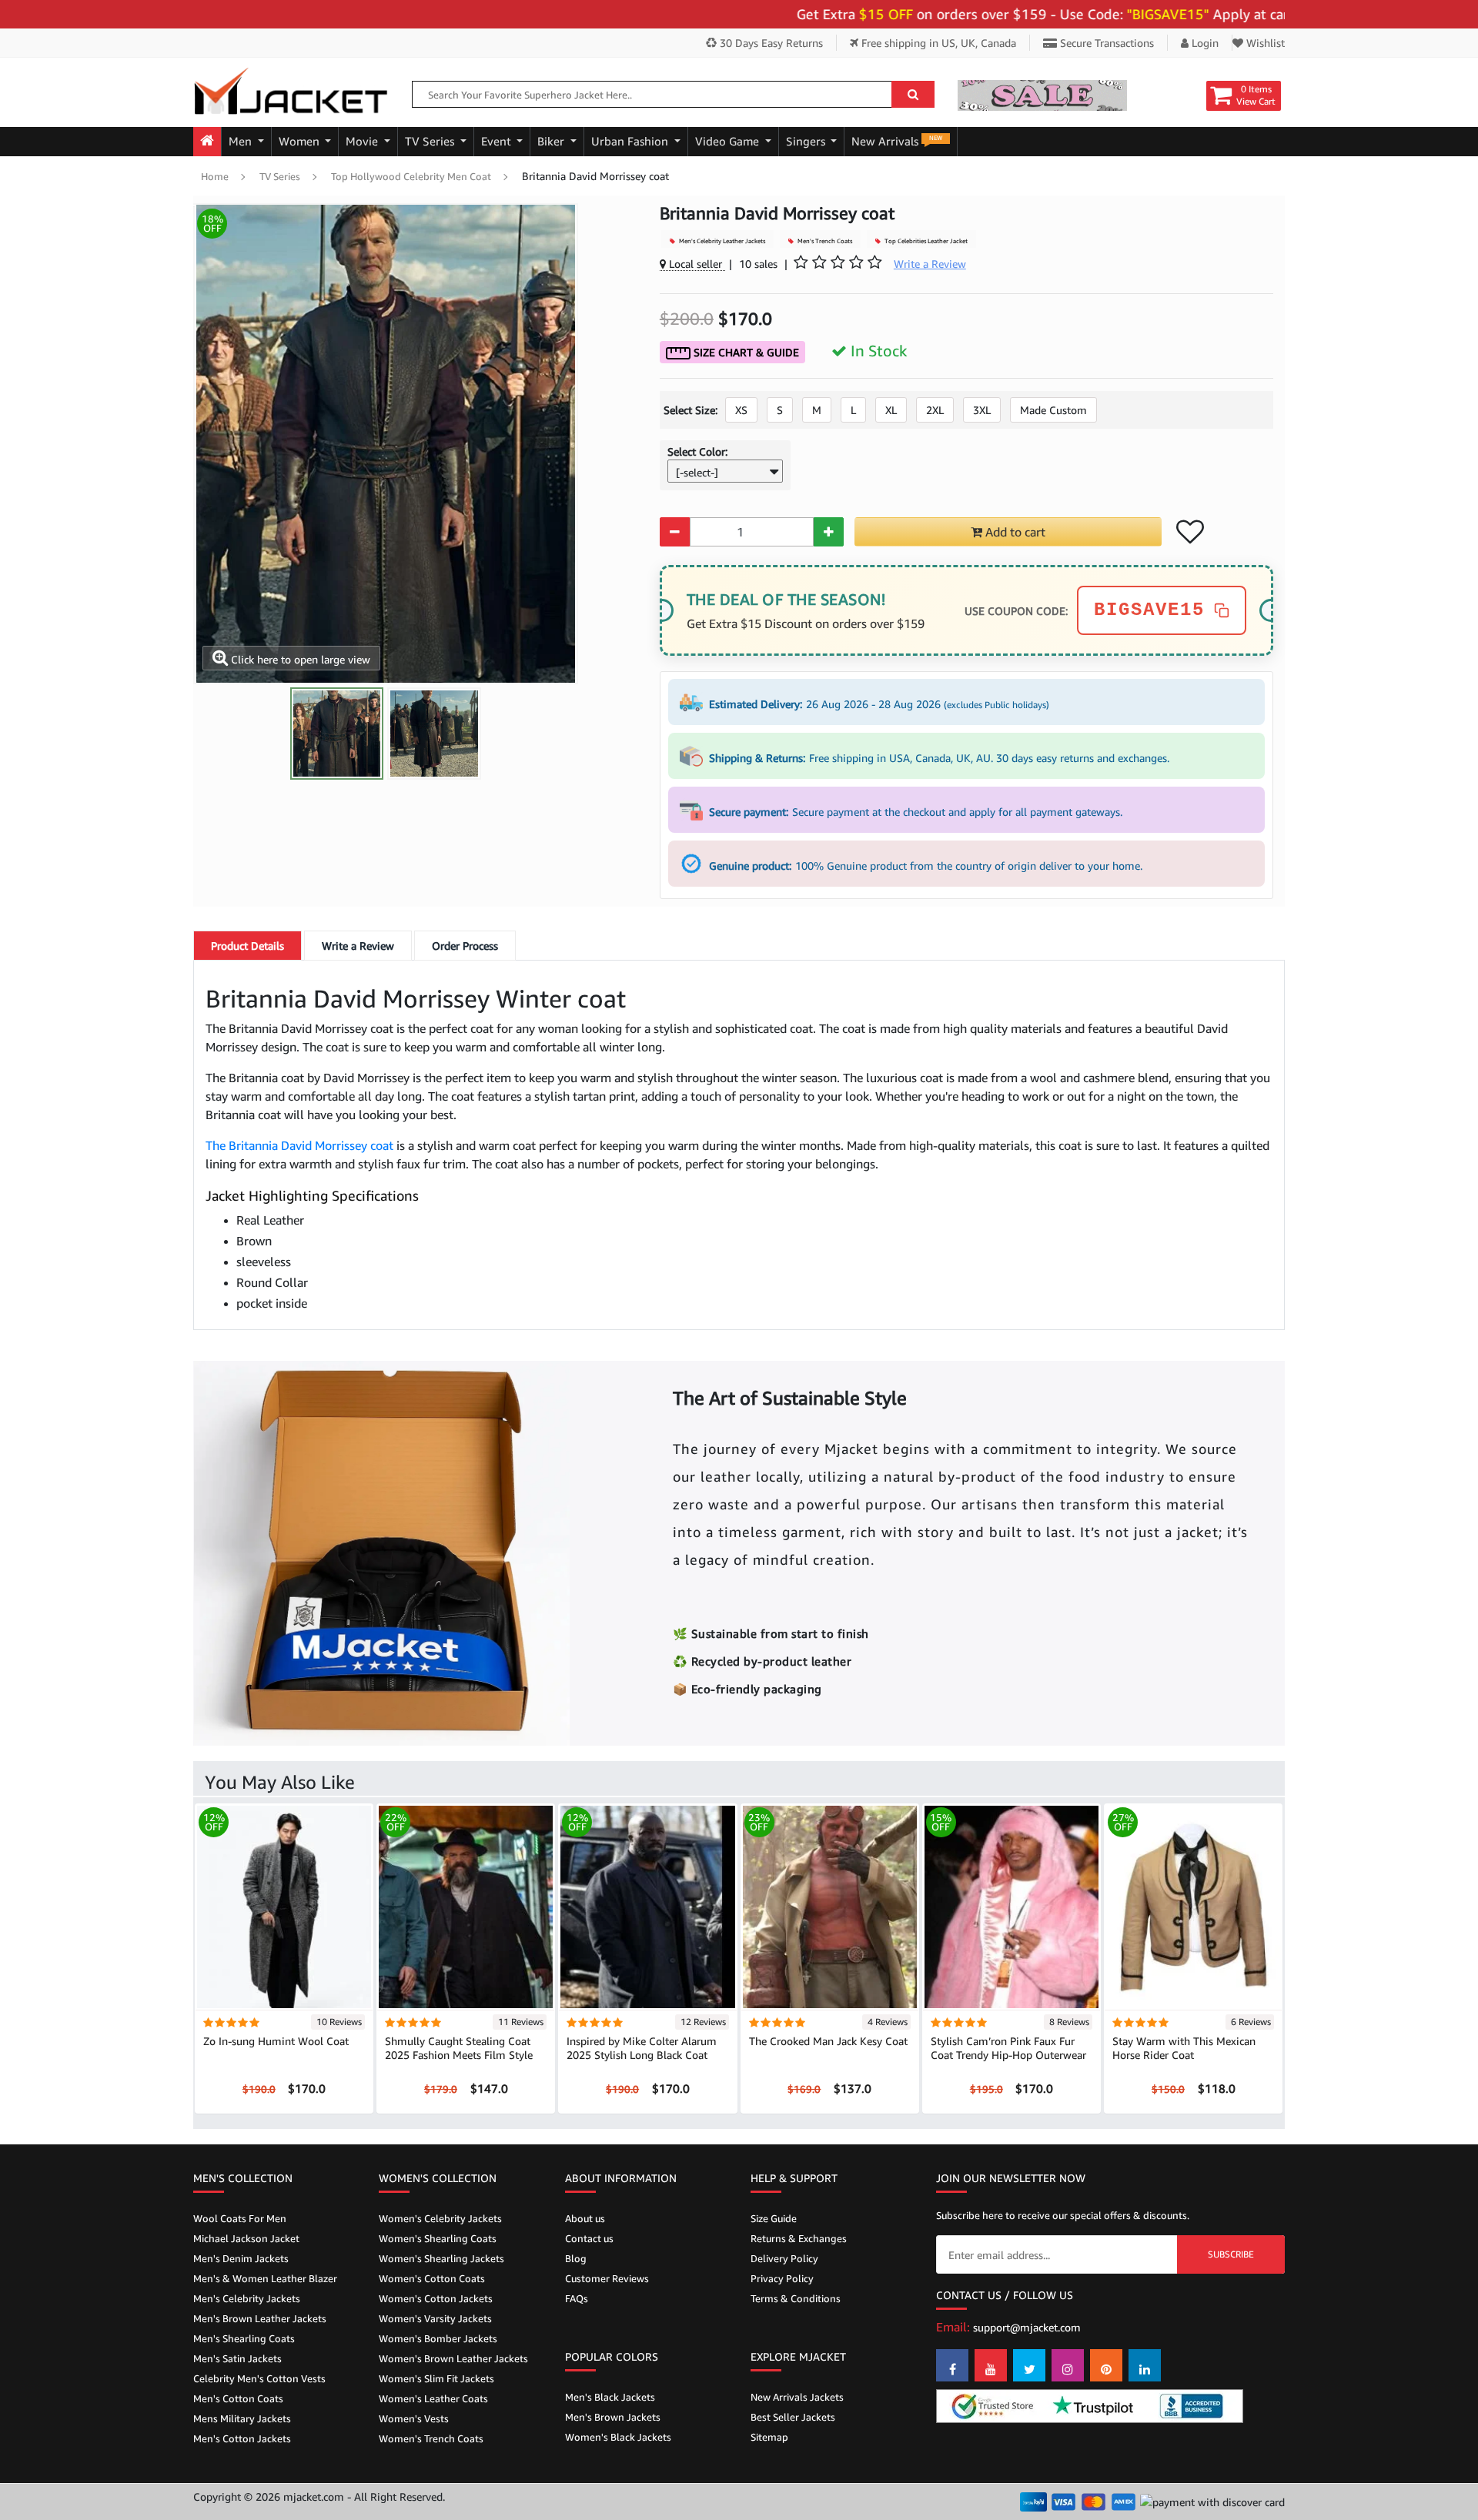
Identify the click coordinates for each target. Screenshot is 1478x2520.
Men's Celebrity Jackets (247, 2298)
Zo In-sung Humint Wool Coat (276, 2041)
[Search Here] (913, 94)
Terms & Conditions (796, 2298)
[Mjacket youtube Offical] (991, 2365)
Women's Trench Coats (431, 2438)
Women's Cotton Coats (432, 2278)
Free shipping (937, 43)
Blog (576, 2258)
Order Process (465, 946)
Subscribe (1231, 2254)
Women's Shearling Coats (438, 2238)
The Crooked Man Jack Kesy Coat (828, 2041)
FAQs (577, 2298)
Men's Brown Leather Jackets (260, 2318)
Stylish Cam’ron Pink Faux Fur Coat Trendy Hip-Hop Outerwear (1008, 2048)
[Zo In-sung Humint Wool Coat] (284, 1906)
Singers (807, 141)
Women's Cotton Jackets (436, 2298)
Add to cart (1014, 532)
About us (585, 2218)
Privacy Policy (782, 2278)
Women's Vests (414, 2418)
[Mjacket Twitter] (1029, 2365)
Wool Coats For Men (240, 2218)
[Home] (207, 142)
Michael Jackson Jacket (246, 2238)
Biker (552, 141)
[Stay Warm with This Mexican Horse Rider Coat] (1193, 1906)
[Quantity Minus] (675, 532)
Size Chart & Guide (745, 352)
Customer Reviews (607, 2278)
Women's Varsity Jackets (435, 2318)
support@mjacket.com (1027, 2327)
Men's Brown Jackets (613, 2417)
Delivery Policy (784, 2258)
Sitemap (769, 2437)
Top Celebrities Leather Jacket (925, 241)
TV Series (431, 141)
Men (242, 141)
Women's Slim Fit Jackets (436, 2378)
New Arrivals (897, 141)
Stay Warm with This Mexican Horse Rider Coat (1184, 2048)
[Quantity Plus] (829, 532)
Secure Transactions (1105, 43)
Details (247, 946)
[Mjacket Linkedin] (1145, 2365)
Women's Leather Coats (433, 2398)
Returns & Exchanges (799, 2238)
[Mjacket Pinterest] (1106, 2365)
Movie (363, 141)
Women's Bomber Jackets (438, 2338)
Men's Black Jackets (610, 2397)
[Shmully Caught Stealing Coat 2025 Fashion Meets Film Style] (466, 1906)
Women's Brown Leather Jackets (453, 2358)
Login (1204, 43)
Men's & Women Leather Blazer (265, 2278)
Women (301, 141)
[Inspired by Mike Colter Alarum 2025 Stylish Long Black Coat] (647, 1906)
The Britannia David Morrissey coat (301, 1145)
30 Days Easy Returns (770, 43)
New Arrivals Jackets (797, 2397)
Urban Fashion (631, 141)
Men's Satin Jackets (237, 2358)
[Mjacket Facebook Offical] (952, 2365)
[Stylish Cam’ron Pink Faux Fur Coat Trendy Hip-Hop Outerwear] (1012, 1906)
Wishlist (1264, 43)
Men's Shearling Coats (244, 2338)
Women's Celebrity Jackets (440, 2218)
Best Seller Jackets (793, 2417)
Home (215, 176)
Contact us (589, 2238)
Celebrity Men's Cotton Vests (259, 2378)
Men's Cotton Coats (238, 2398)
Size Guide (774, 2218)
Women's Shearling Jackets (441, 2258)
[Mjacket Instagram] (1068, 2365)
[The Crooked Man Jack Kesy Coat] (830, 1906)
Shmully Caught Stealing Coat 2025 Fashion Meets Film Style (459, 2048)
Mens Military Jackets (242, 2418)
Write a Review (358, 946)
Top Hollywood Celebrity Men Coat (411, 176)
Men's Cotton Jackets (242, 2438)
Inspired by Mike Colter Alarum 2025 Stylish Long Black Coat (642, 2048)
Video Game (729, 141)
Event (498, 141)
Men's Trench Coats (824, 241)
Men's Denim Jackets (241, 2258)
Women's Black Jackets (618, 2437)
